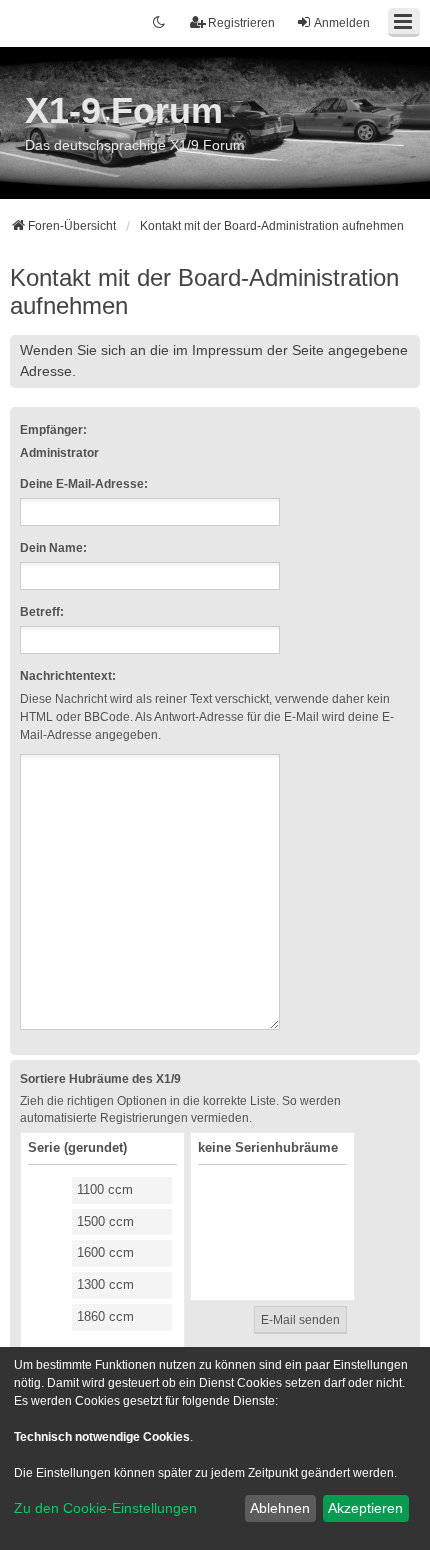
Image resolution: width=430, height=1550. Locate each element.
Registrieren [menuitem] (241, 23)
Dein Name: (53, 548)
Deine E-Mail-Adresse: (84, 484)
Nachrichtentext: (68, 676)
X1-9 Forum (124, 110)
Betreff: (42, 612)
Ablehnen (280, 1508)
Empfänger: (53, 430)
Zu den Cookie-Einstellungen (105, 1508)
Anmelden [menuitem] (342, 23)
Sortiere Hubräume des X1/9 (100, 1079)
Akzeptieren (365, 1508)
